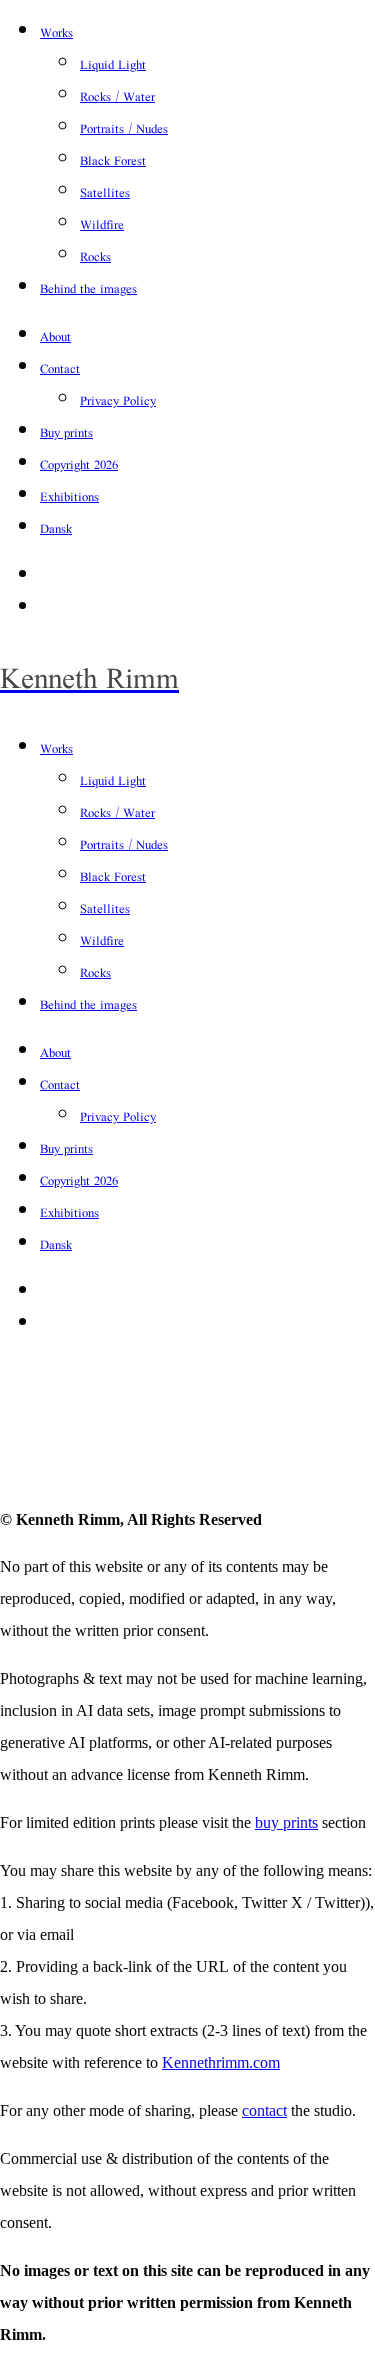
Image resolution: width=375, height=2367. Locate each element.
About (55, 336)
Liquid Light (113, 64)
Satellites (105, 192)
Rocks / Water (117, 96)
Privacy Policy (118, 400)
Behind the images (88, 288)
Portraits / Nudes (124, 128)
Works (56, 32)
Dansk (56, 528)
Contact (60, 368)
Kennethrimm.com (221, 2062)
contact (264, 2110)
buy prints (286, 1822)
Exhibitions (69, 496)
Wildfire (102, 224)
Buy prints (66, 432)
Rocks (95, 256)
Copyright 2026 (79, 464)
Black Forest (113, 160)
